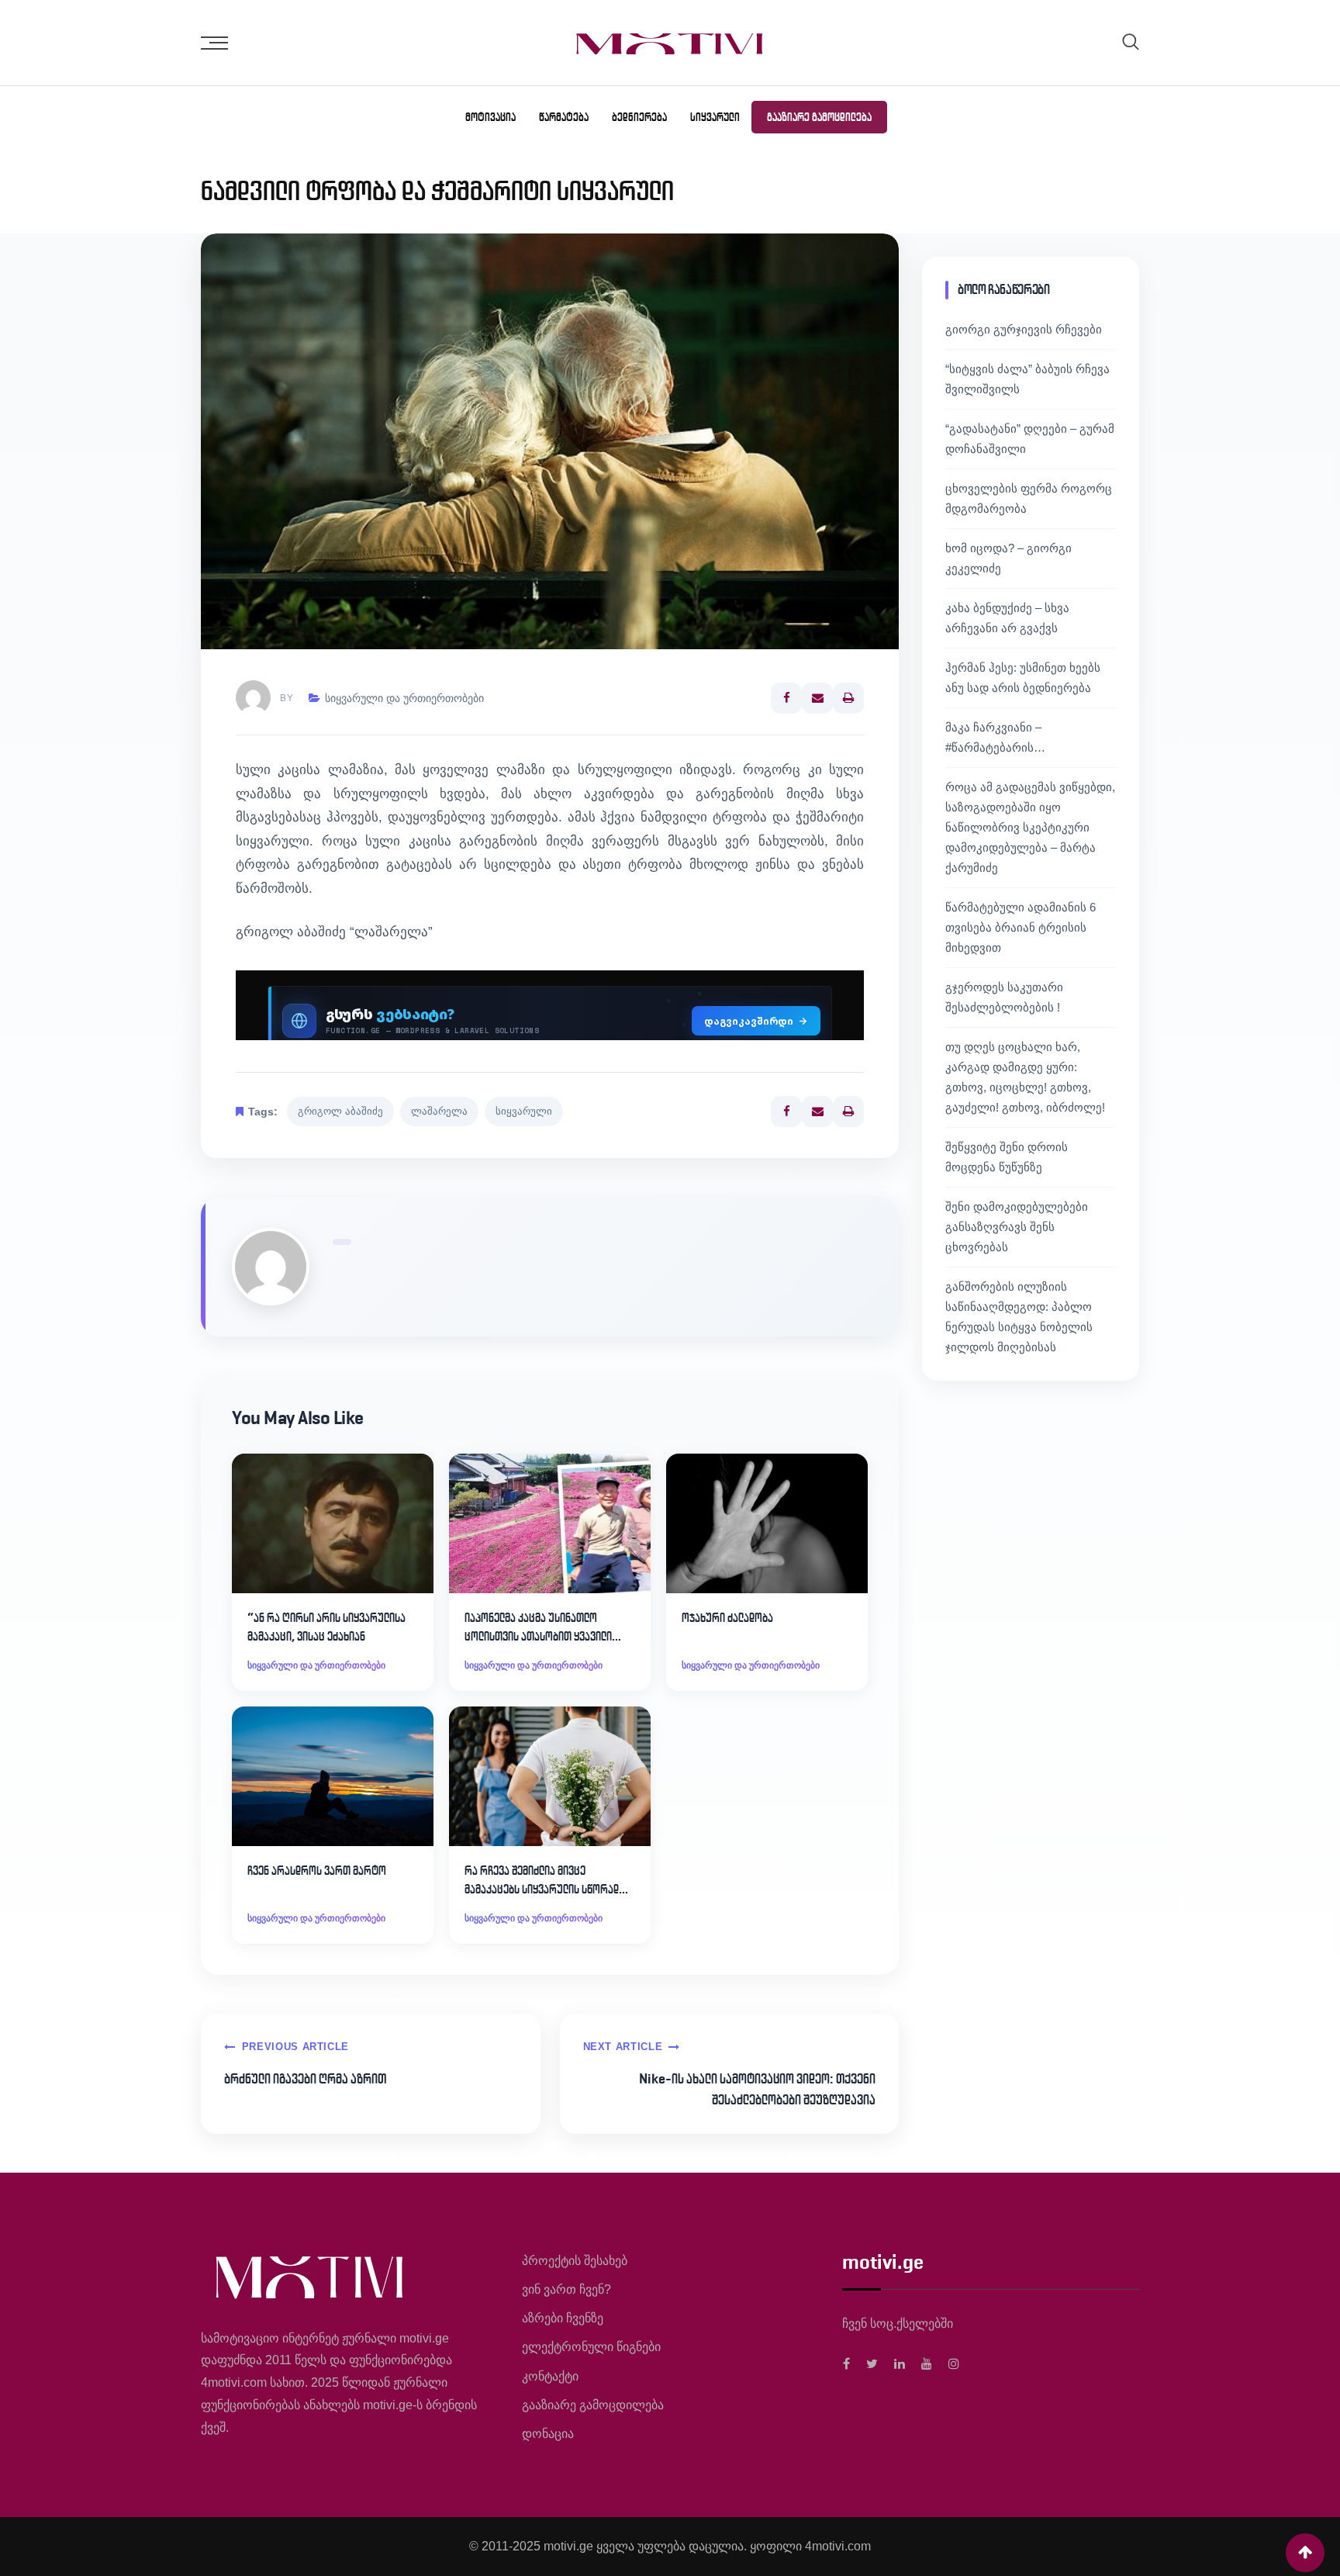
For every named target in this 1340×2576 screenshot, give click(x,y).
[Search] (1131, 41)
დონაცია (548, 2434)
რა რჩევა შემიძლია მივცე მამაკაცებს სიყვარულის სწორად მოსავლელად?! (542, 1881)
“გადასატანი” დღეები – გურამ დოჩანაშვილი (1030, 439)
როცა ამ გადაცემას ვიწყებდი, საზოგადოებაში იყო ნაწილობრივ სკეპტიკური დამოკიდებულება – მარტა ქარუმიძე (1030, 827)
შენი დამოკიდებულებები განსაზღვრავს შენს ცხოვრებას (1017, 1227)
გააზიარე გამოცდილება (819, 117)
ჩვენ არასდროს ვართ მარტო (317, 1871)
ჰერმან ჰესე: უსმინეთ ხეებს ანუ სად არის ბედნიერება (1023, 678)
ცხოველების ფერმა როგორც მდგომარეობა (1029, 498)
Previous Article (295, 2047)
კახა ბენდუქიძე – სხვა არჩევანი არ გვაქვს (1007, 618)
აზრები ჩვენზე (563, 2318)
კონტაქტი (550, 2376)
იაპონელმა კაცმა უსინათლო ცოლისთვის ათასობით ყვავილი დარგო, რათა (538, 1628)
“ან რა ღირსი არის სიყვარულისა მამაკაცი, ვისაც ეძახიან (326, 1627)
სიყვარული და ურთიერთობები (404, 698)
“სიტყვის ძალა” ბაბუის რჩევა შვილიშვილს (1027, 379)
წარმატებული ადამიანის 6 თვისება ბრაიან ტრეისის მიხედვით (1021, 927)
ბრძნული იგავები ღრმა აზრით (305, 2079)
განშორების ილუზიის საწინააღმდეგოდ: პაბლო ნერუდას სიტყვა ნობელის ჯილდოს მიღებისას (1019, 1317)
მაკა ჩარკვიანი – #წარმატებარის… (995, 737)
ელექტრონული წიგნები (591, 2347)
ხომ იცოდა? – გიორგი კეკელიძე (1008, 558)
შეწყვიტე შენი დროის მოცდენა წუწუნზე (1007, 1157)
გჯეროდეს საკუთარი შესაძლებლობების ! (1004, 997)
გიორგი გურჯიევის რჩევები (1024, 329)
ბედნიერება (639, 117)
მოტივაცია (490, 117)
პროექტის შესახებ (575, 2261)
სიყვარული (715, 117)
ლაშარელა (439, 1111)
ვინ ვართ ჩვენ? (566, 2289)
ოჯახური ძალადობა (727, 1618)
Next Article (623, 2047)
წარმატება (564, 117)
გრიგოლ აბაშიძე (340, 1111)
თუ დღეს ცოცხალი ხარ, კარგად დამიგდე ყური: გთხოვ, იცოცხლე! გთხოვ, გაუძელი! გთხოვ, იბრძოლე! (1025, 1077)
